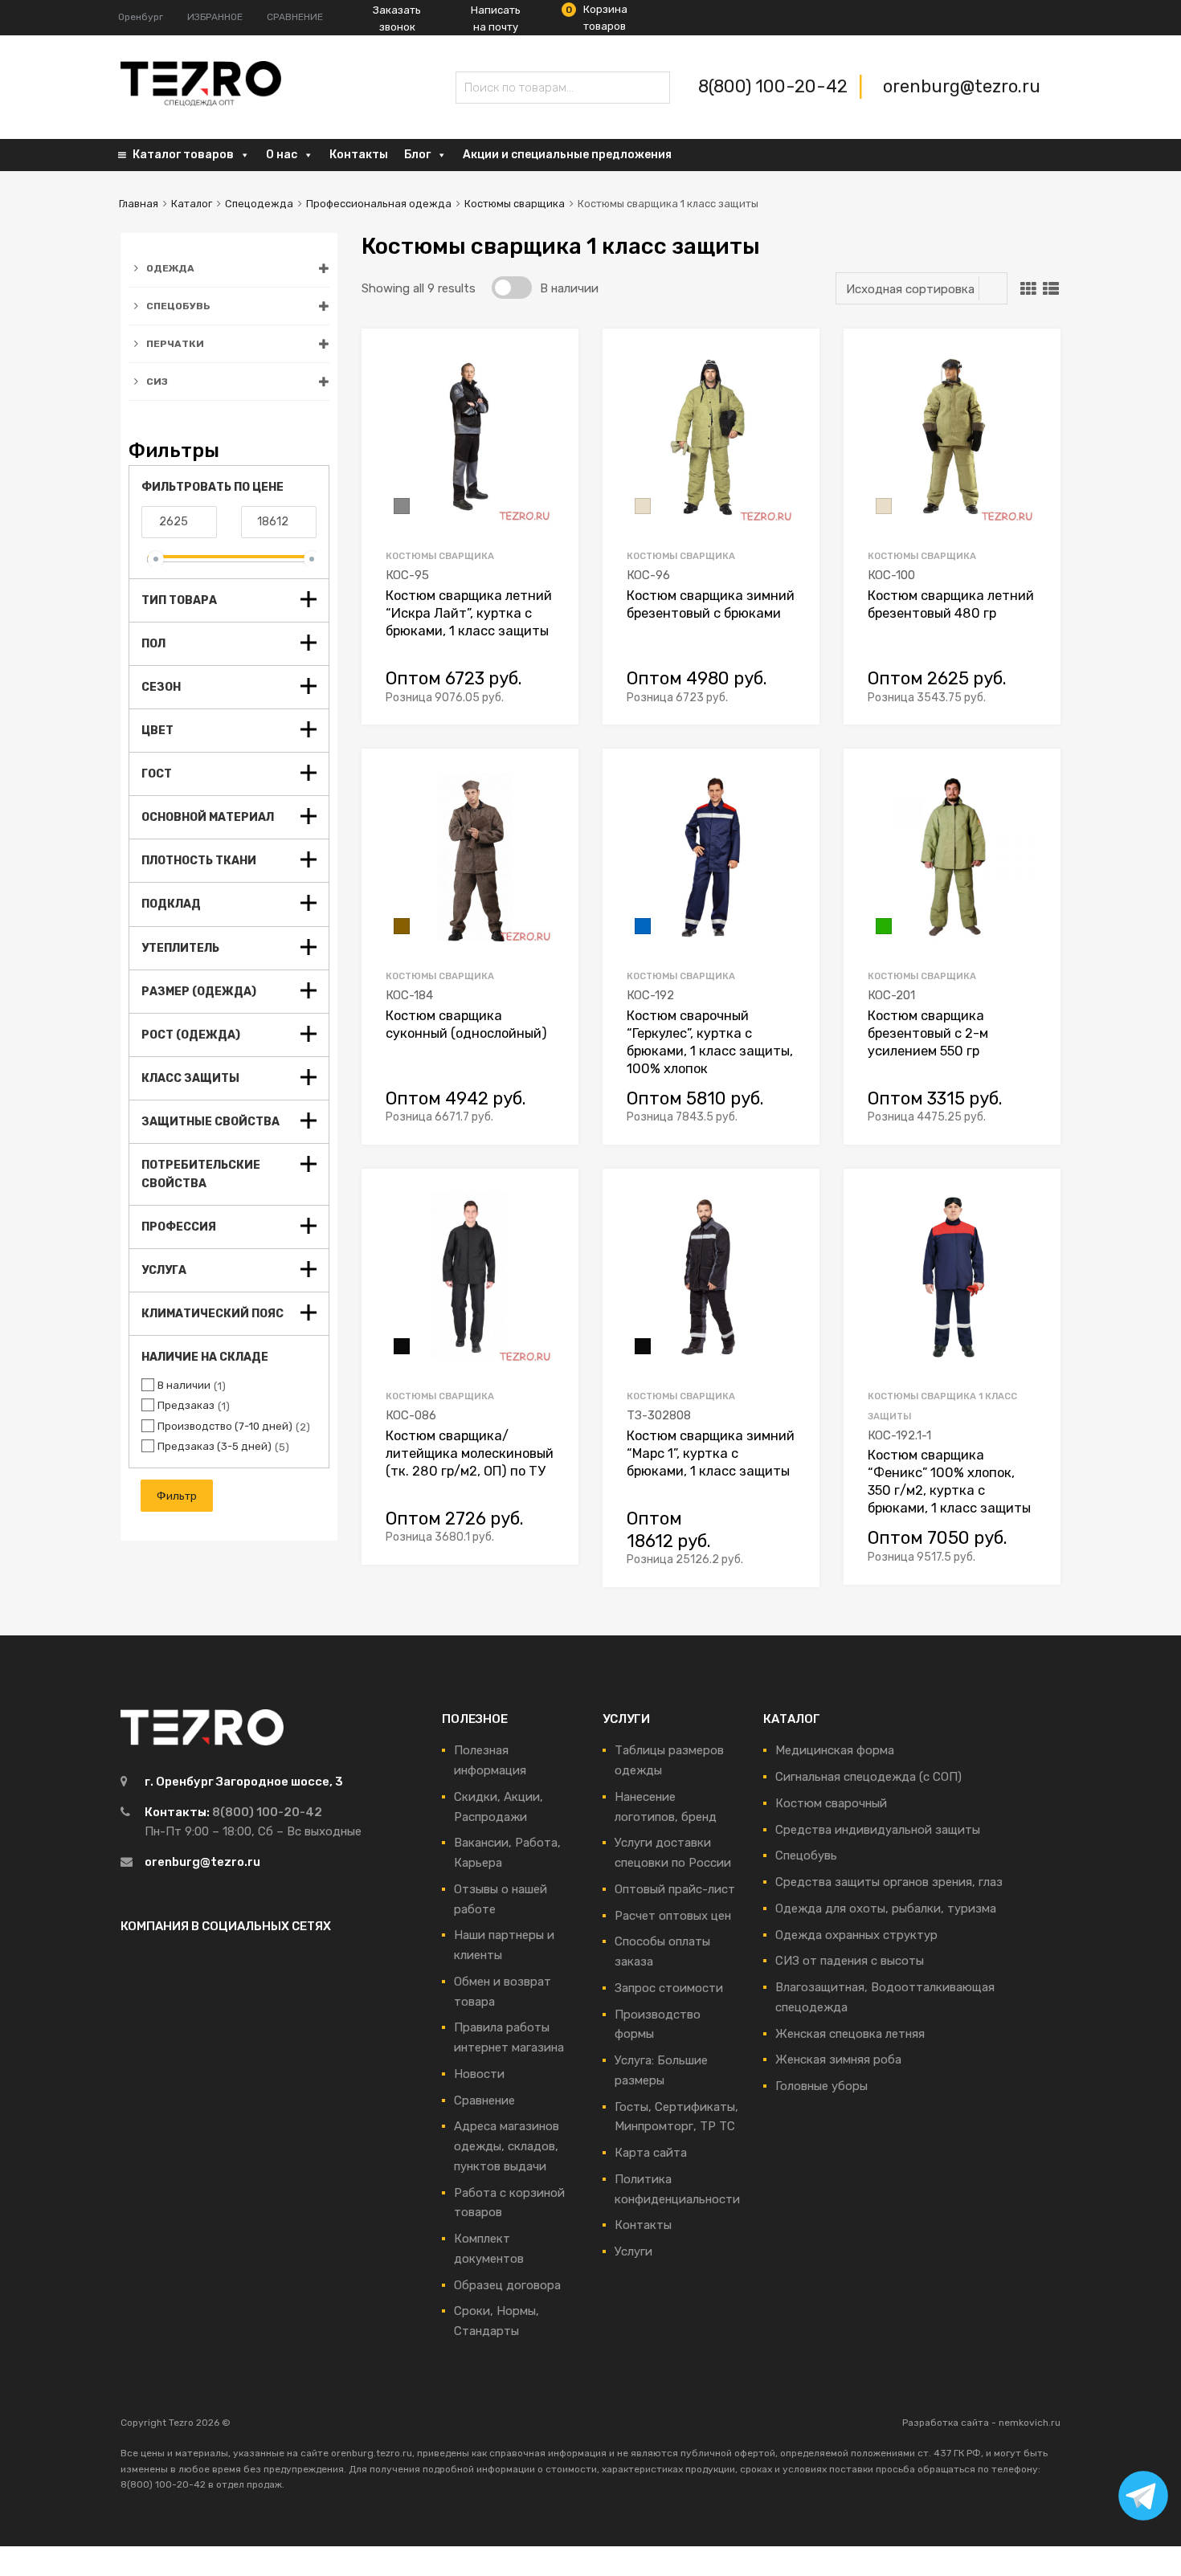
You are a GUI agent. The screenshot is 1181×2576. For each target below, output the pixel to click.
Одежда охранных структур (856, 1935)
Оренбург (141, 17)
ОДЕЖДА (170, 268)
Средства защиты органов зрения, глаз (889, 1882)
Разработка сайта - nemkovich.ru (981, 2423)
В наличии (184, 1385)
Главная (139, 204)
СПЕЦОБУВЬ (178, 306)
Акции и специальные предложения (567, 155)
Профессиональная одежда (379, 204)
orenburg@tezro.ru (962, 86)
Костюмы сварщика (515, 204)
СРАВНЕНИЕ (295, 17)
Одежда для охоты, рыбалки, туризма (886, 1909)
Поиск (472, 90)
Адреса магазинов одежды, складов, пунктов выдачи (507, 2146)
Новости (479, 2074)
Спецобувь (806, 1855)
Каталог (192, 204)
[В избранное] (552, 359)
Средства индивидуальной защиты (878, 1830)
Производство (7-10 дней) (225, 1426)
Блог (417, 155)
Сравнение (484, 2100)
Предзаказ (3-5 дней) (215, 1446)
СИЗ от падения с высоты (850, 1961)
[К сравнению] (552, 385)
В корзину (545, 695)
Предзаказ (186, 1405)
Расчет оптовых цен (673, 1916)
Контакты (359, 155)
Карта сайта (651, 2153)
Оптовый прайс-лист (675, 1889)
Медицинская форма (835, 1750)
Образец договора (507, 2285)
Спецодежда (259, 204)
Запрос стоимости (669, 1988)
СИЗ (157, 382)
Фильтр (177, 1496)
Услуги (633, 2251)
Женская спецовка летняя (850, 2034)
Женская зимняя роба (838, 2060)
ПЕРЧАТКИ (175, 344)
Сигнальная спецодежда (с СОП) (868, 1777)
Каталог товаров (183, 155)
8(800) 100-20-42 (775, 86)
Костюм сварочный (831, 1803)
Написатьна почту (496, 18)
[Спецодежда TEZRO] (201, 103)
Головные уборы (821, 2086)
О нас (282, 155)
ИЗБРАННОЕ (215, 17)
